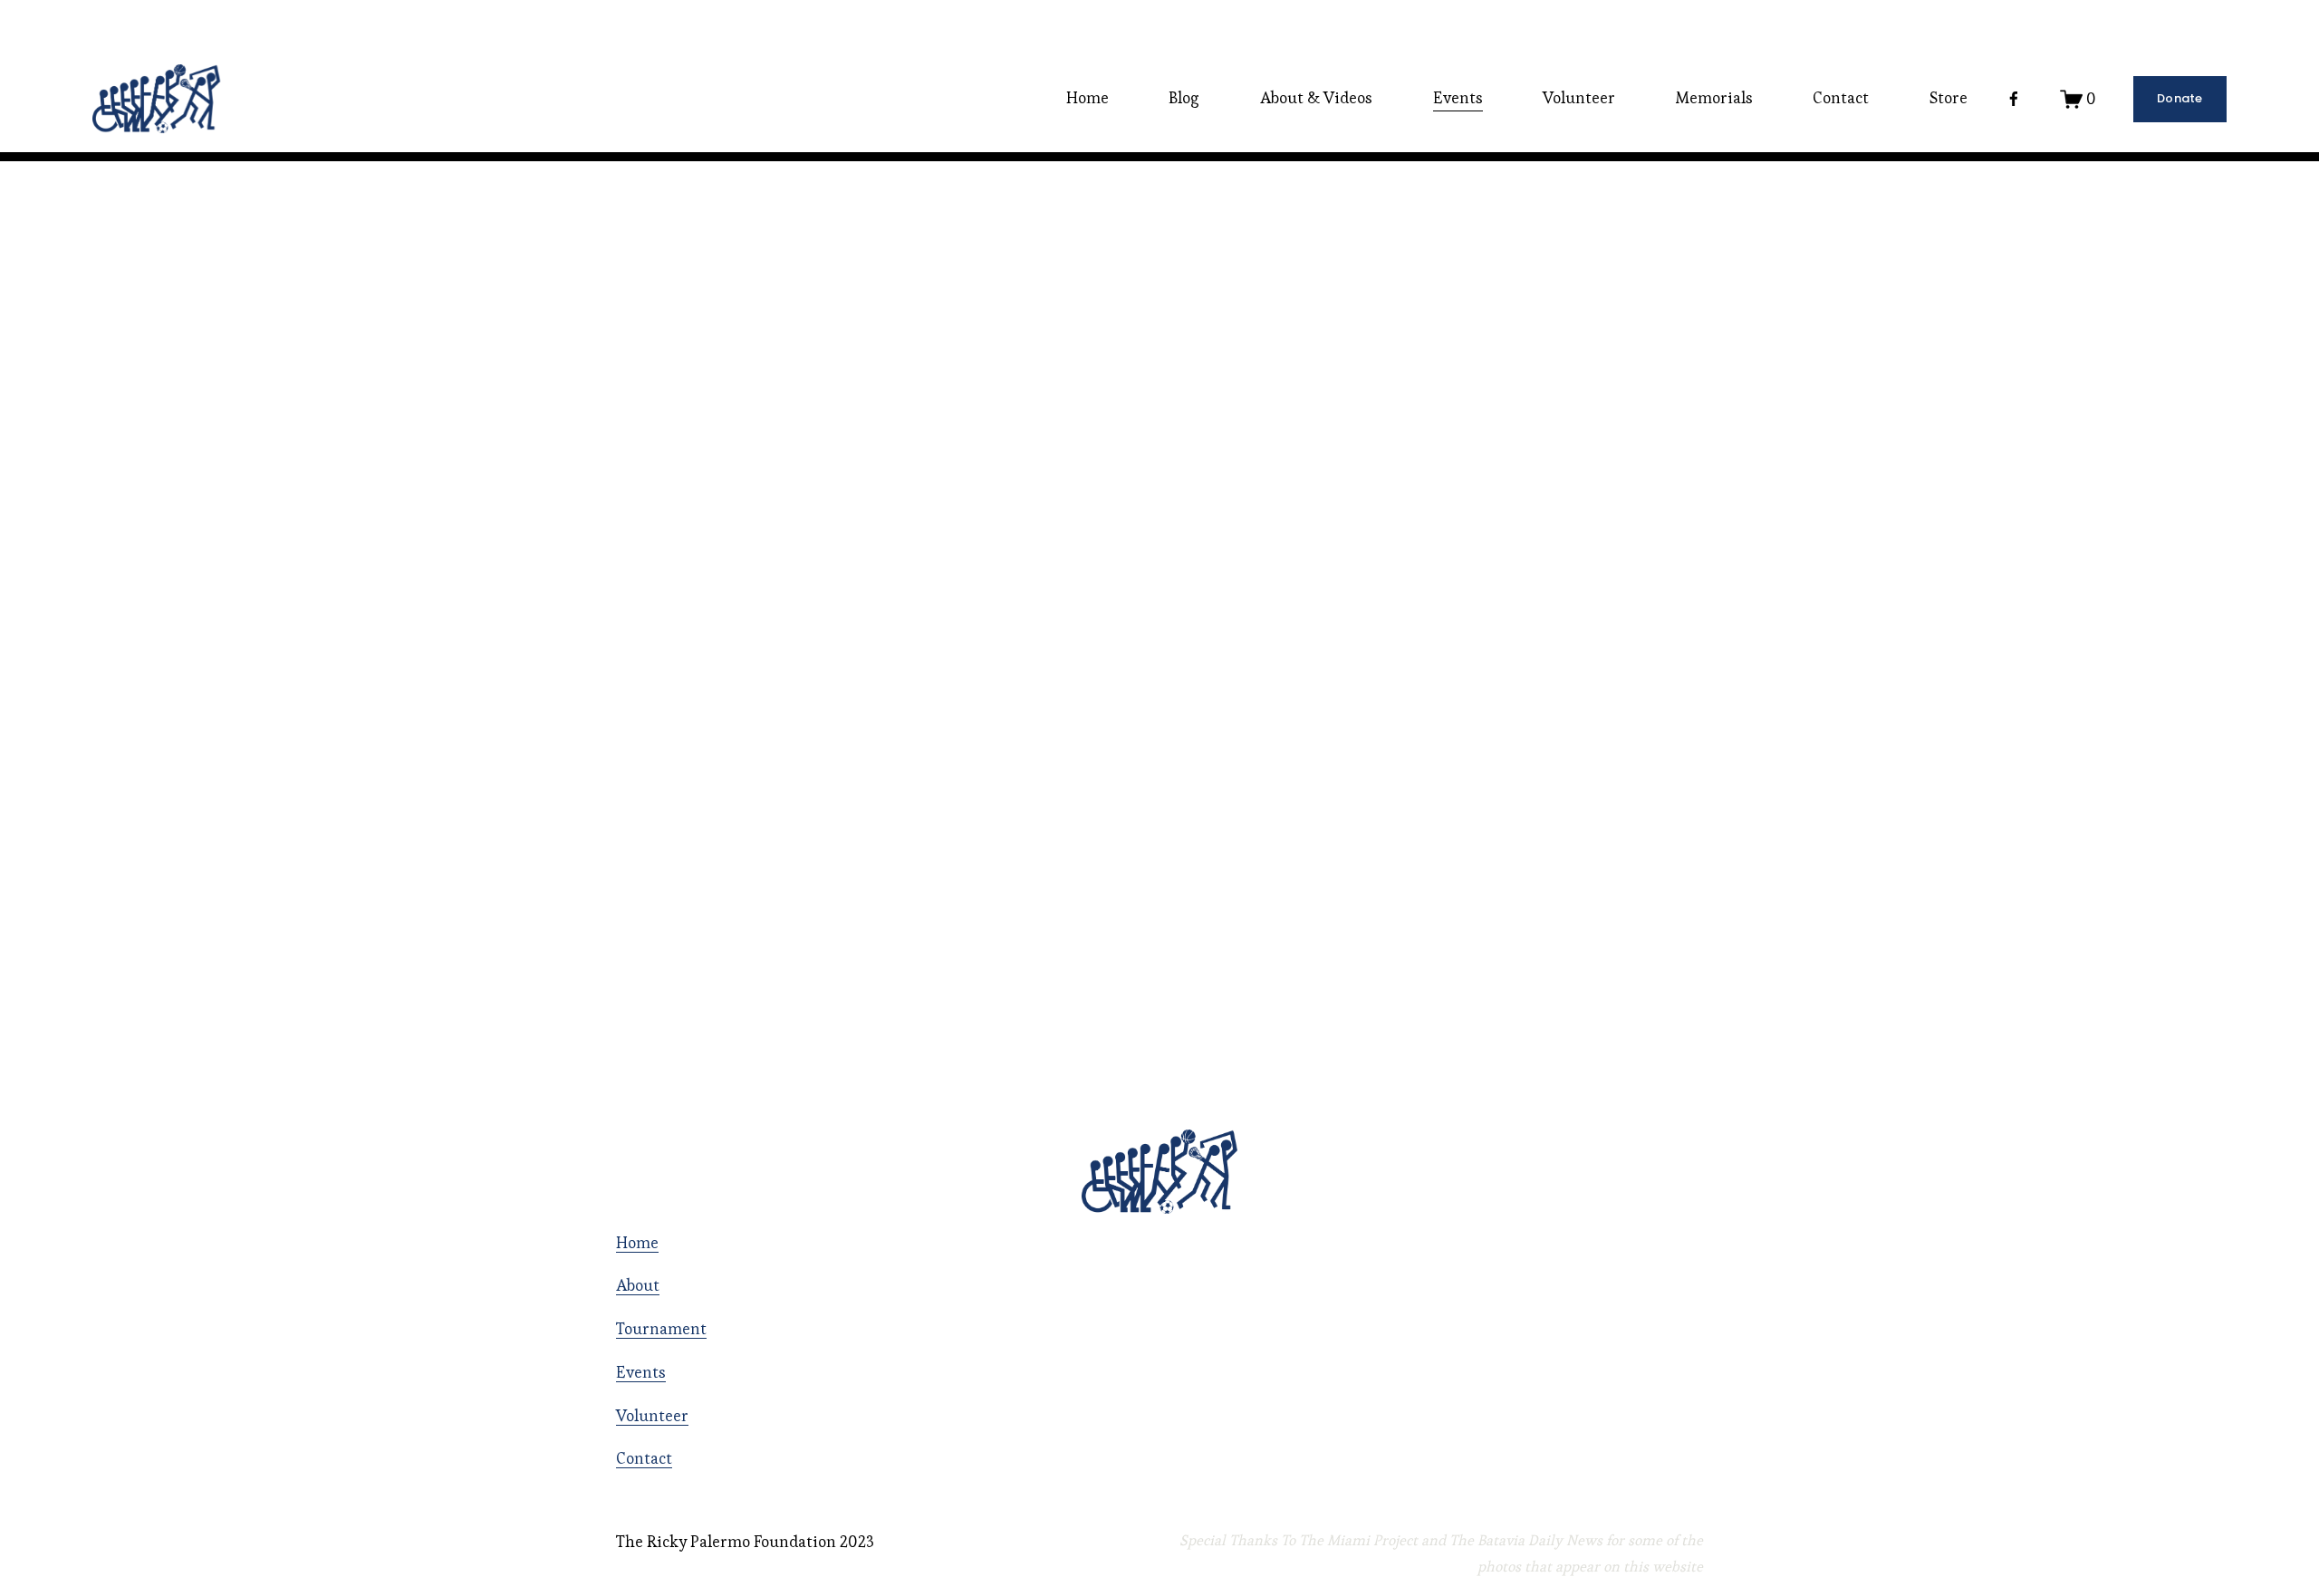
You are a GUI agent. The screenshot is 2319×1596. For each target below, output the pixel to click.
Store (1949, 98)
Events (641, 1372)
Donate (2180, 98)
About (638, 1285)
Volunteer (1579, 98)
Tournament (661, 1329)
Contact (1841, 98)
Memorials (1714, 98)
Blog (1184, 98)
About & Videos (1316, 98)
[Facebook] (2014, 99)
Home (1087, 98)
